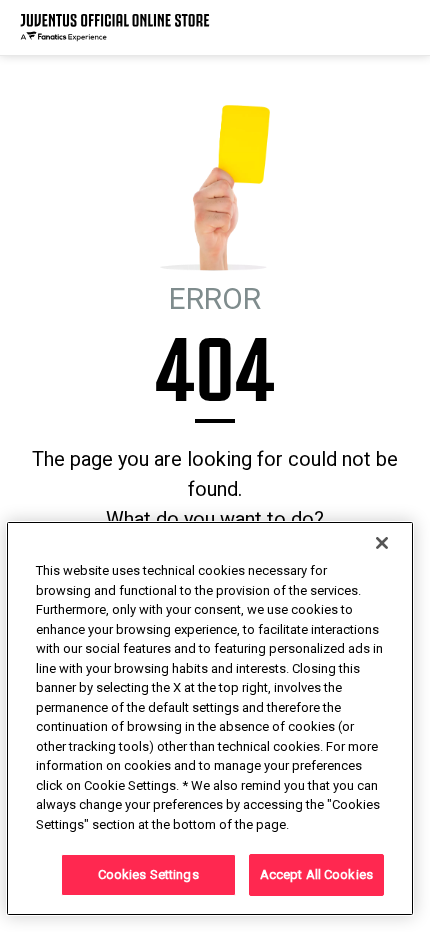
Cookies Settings (148, 874)
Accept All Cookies (316, 874)
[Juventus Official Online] (115, 27)
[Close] (382, 543)
